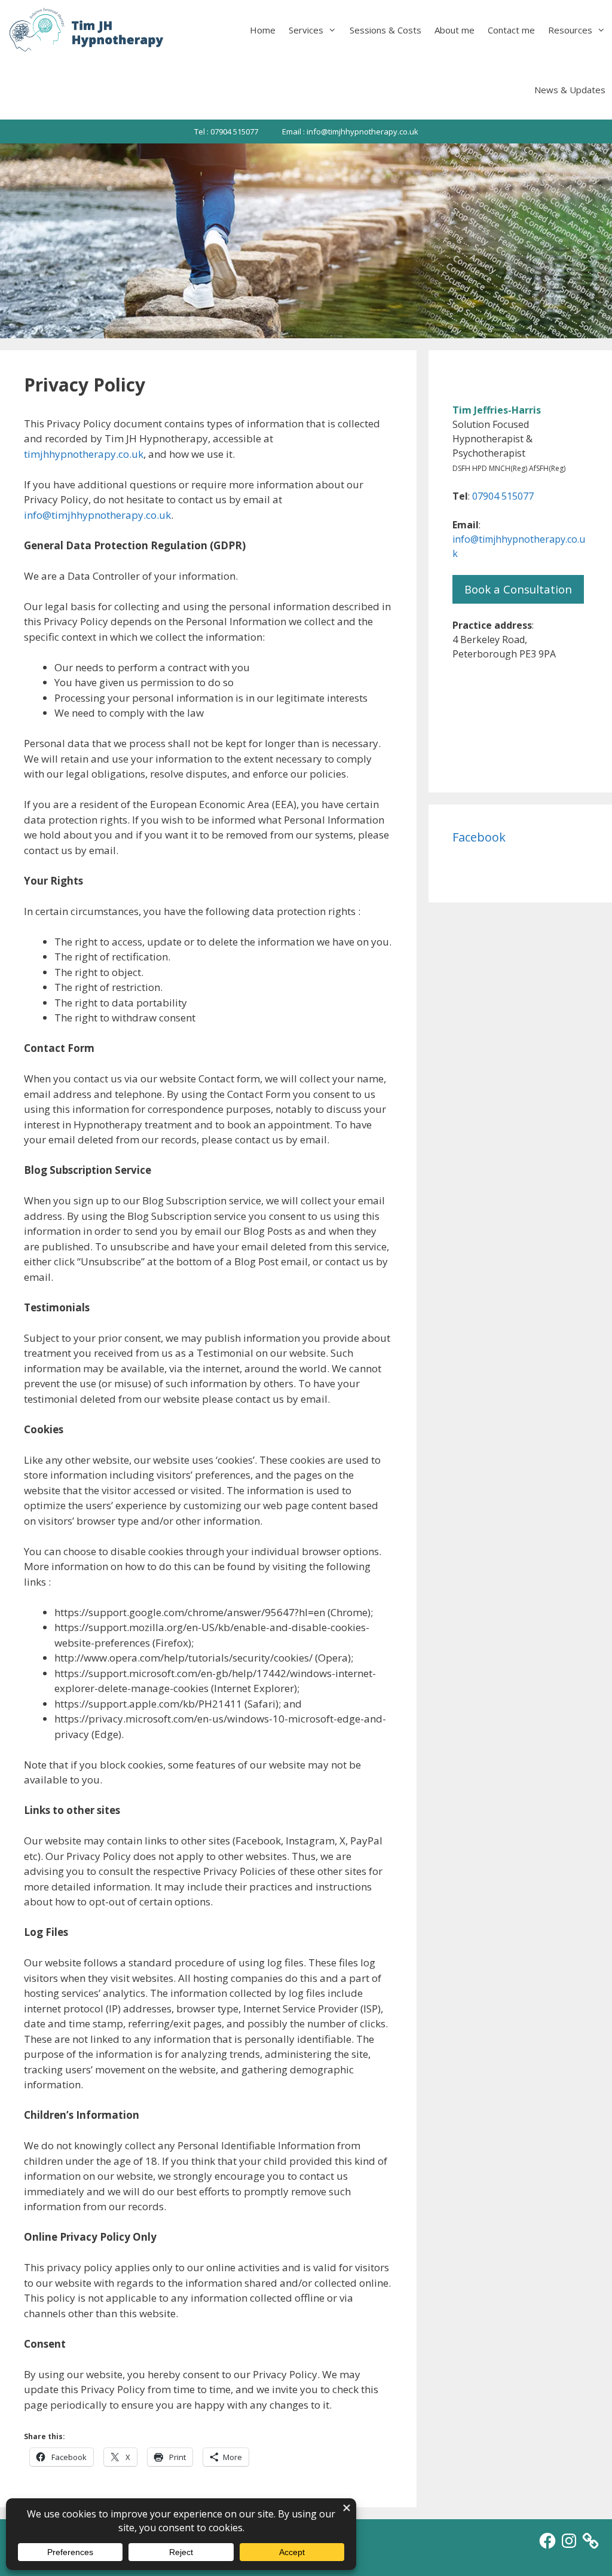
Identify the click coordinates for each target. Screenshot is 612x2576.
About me (455, 30)
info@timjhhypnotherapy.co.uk (97, 515)
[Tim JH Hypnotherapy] (87, 30)
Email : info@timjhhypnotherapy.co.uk (350, 131)
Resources (570, 30)
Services (306, 30)
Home (263, 30)
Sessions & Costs (385, 30)
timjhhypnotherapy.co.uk (84, 454)
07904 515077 (503, 496)
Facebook (479, 837)
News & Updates (570, 90)
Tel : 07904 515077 (226, 131)
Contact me (511, 30)
